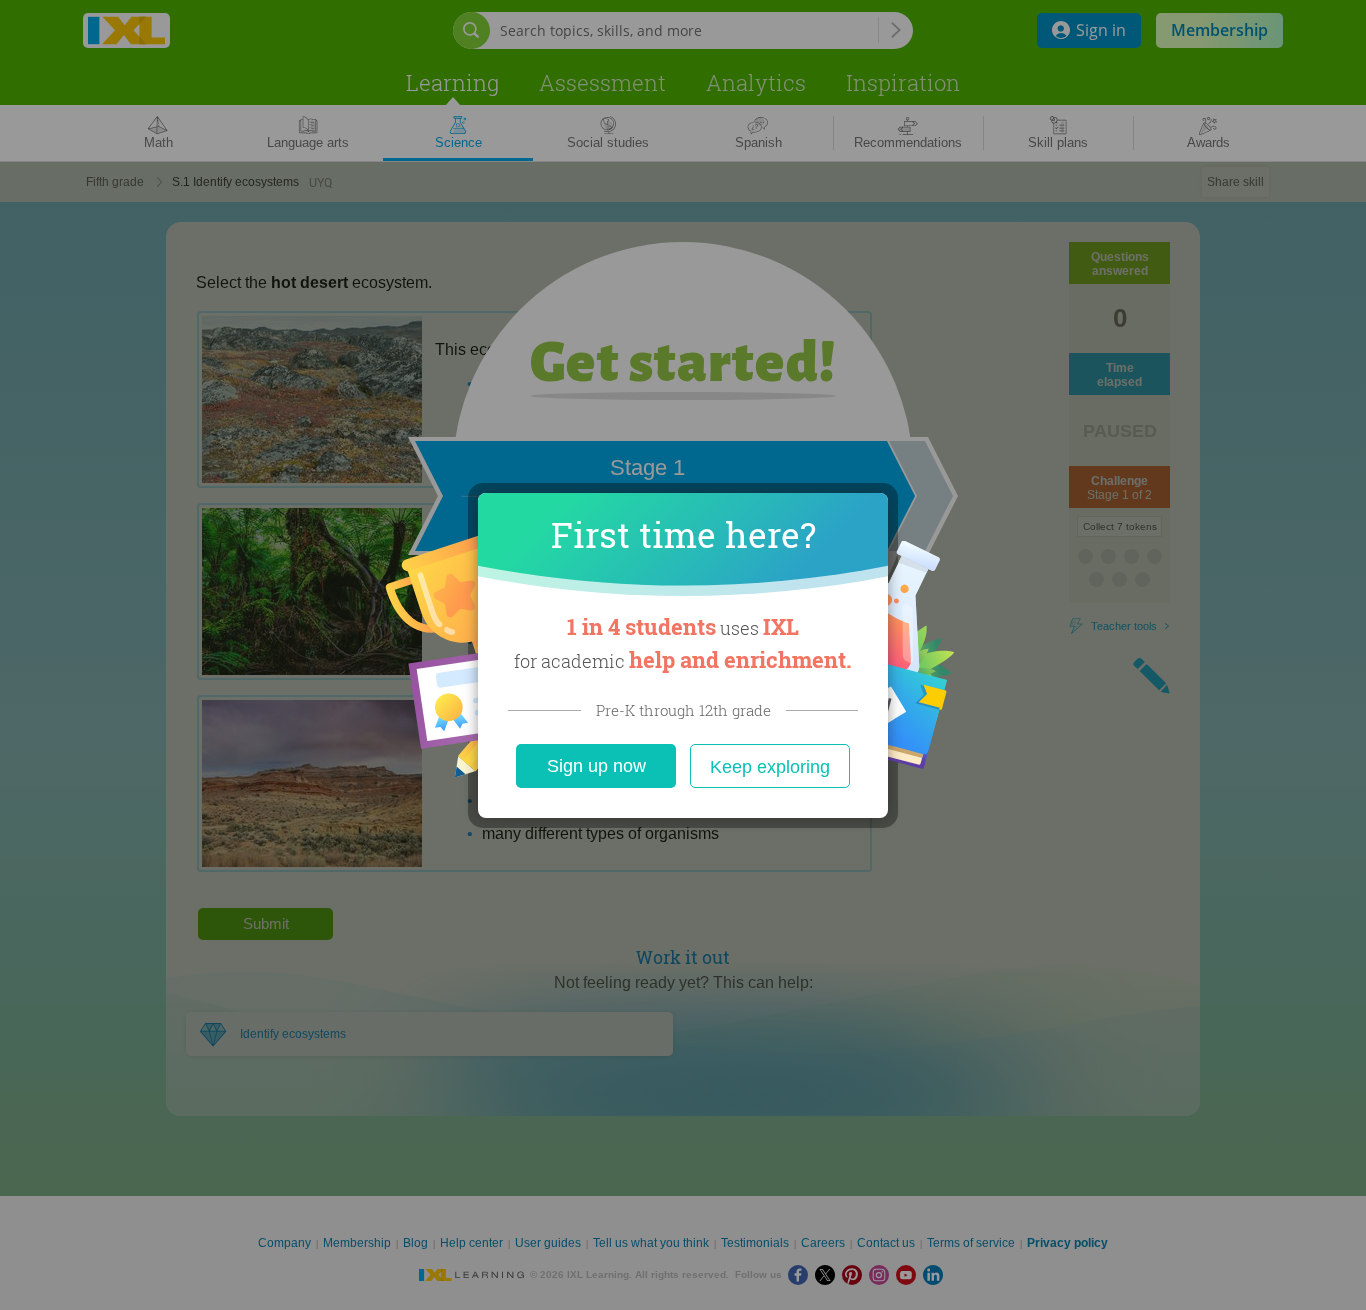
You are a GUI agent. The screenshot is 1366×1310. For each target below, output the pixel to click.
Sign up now (596, 766)
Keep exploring (770, 767)
